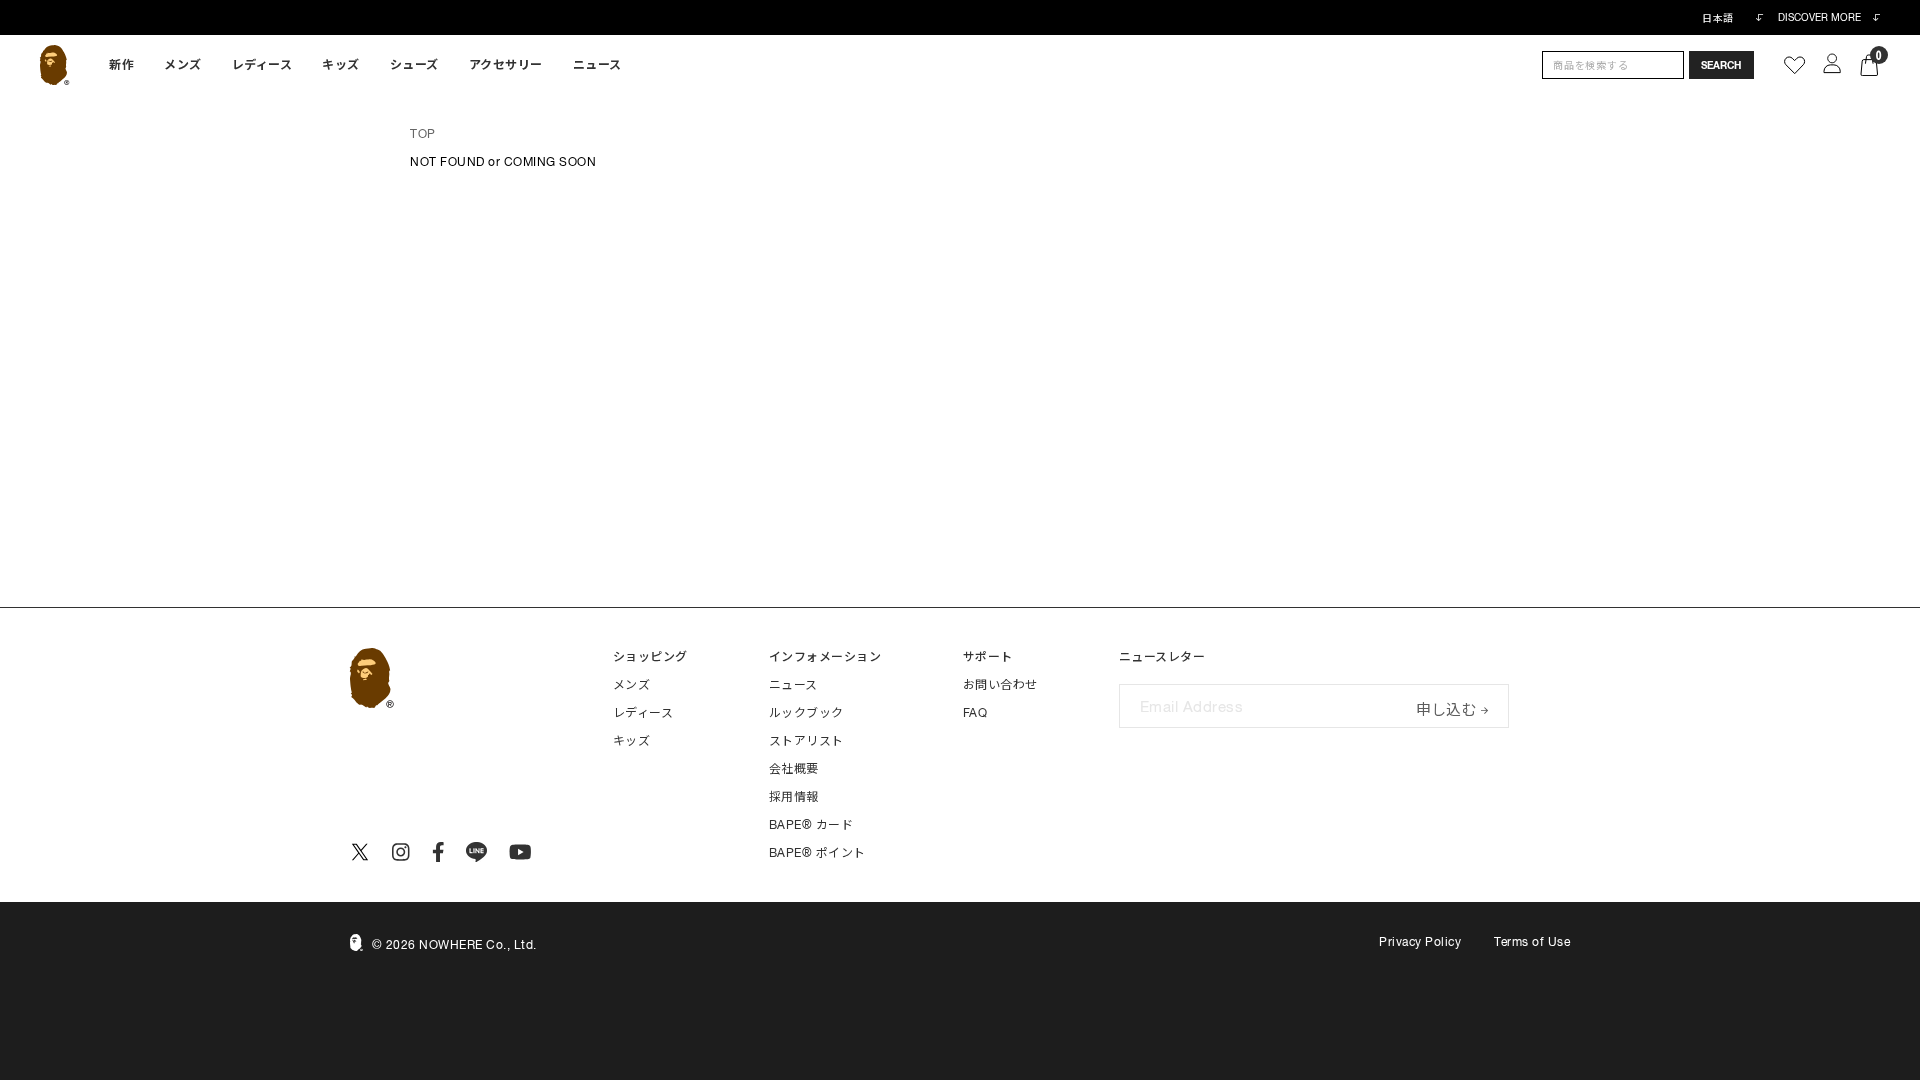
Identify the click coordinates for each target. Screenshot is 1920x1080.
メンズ (183, 65)
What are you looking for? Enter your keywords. (2, 3)
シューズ (414, 65)
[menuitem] (121, 65)
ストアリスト (806, 741)
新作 (121, 65)
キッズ (341, 65)
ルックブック (806, 713)
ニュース (597, 65)
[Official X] (360, 852)
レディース (262, 65)
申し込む (1446, 707)
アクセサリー (506, 65)
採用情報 (794, 797)
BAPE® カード (811, 825)
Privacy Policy (1420, 942)
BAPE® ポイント (817, 853)
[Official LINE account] (476, 852)
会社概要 (794, 769)
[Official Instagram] (401, 852)
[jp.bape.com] (54, 65)
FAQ (975, 713)
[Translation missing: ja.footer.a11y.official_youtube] (520, 852)
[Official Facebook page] (438, 852)
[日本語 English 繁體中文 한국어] (1732, 18)
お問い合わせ (1000, 685)
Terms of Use (1532, 942)
